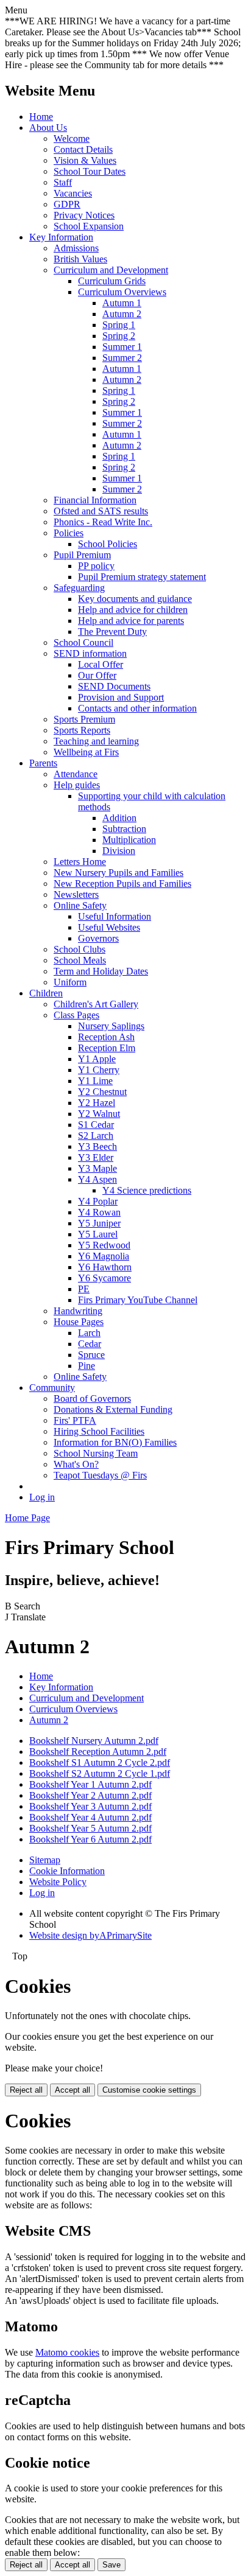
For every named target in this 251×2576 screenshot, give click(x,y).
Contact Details (83, 149)
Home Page (27, 1518)
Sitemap (45, 1860)
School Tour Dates (90, 171)
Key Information (61, 237)
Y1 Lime (95, 1081)
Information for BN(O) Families (115, 1442)
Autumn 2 (122, 314)
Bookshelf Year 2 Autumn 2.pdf (90, 1795)
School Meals (80, 960)
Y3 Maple (97, 1168)
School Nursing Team (96, 1453)
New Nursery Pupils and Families (118, 873)
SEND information (90, 653)
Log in (42, 1497)
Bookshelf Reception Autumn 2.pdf (98, 1752)
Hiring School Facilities (99, 1431)
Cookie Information (67, 1871)
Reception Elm (107, 1048)
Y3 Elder (96, 1157)
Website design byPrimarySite (90, 1935)
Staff (63, 182)
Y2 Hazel (97, 1103)
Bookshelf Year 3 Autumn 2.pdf (90, 1806)
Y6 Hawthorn (105, 1267)
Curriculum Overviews (122, 292)
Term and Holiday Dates (101, 971)
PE (84, 1289)
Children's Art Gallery (96, 1004)
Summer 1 (122, 347)
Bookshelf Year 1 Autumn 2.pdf (90, 1784)
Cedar (90, 1344)
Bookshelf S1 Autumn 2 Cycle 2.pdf (100, 1762)
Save (111, 2565)
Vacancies (73, 193)
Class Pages (76, 1015)
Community (52, 1388)
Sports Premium (84, 719)
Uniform (70, 982)
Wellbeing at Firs (86, 752)
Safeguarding (79, 588)
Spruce (91, 1355)
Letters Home (80, 862)
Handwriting (78, 1311)
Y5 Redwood (104, 1245)
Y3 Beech (97, 1146)
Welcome (72, 138)
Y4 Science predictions (147, 1190)
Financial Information (95, 500)
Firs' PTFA (75, 1420)
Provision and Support (121, 697)
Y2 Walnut (99, 1114)
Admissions (76, 248)
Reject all (26, 2090)
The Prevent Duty (112, 632)
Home (41, 117)
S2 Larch (96, 1136)
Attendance (76, 774)
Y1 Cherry (99, 1070)
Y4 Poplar (98, 1201)
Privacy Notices (84, 215)
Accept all (72, 2090)
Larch (89, 1333)
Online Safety (80, 905)
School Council (83, 642)
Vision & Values (85, 160)
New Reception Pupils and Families (122, 884)
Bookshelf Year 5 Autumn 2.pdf (90, 1828)
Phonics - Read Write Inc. (103, 522)
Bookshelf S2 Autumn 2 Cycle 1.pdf (100, 1773)
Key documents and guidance (135, 599)
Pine (87, 1366)
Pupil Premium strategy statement (142, 577)
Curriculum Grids (112, 281)
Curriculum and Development (111, 270)
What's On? (76, 1464)
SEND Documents (114, 686)
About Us (48, 128)
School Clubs (80, 949)
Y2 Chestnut (102, 1092)
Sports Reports (82, 730)
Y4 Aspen (97, 1179)
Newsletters (76, 894)
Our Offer (97, 675)
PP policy (96, 566)
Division (119, 851)
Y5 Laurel (98, 1234)
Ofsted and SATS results (101, 511)
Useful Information (115, 916)
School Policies (108, 544)
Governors (98, 938)
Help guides (77, 785)
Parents (43, 763)
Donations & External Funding (113, 1409)
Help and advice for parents (131, 621)
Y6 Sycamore (104, 1278)
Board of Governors (92, 1398)
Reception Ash (106, 1037)
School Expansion (89, 226)
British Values (80, 259)
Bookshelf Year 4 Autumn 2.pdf (90, 1817)
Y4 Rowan (99, 1212)
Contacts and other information (137, 708)
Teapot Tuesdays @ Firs (100, 1475)
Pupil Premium (82, 555)
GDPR (67, 204)
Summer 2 (122, 358)
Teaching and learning (96, 741)
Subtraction (124, 829)
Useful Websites (109, 927)
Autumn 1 (122, 303)
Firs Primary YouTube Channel (138, 1300)
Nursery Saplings (111, 1026)
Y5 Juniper (99, 1223)
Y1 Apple (97, 1059)
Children (46, 993)
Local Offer (101, 664)
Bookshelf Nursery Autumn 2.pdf (94, 1741)
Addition (119, 818)
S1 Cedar (96, 1125)
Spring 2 (119, 336)
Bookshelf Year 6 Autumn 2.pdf (90, 1839)
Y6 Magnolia (104, 1256)
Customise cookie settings (149, 2090)
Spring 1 (119, 325)
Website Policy (58, 1882)
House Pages (79, 1322)
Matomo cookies (67, 2352)
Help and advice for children (133, 610)
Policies (69, 533)
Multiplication (129, 840)
